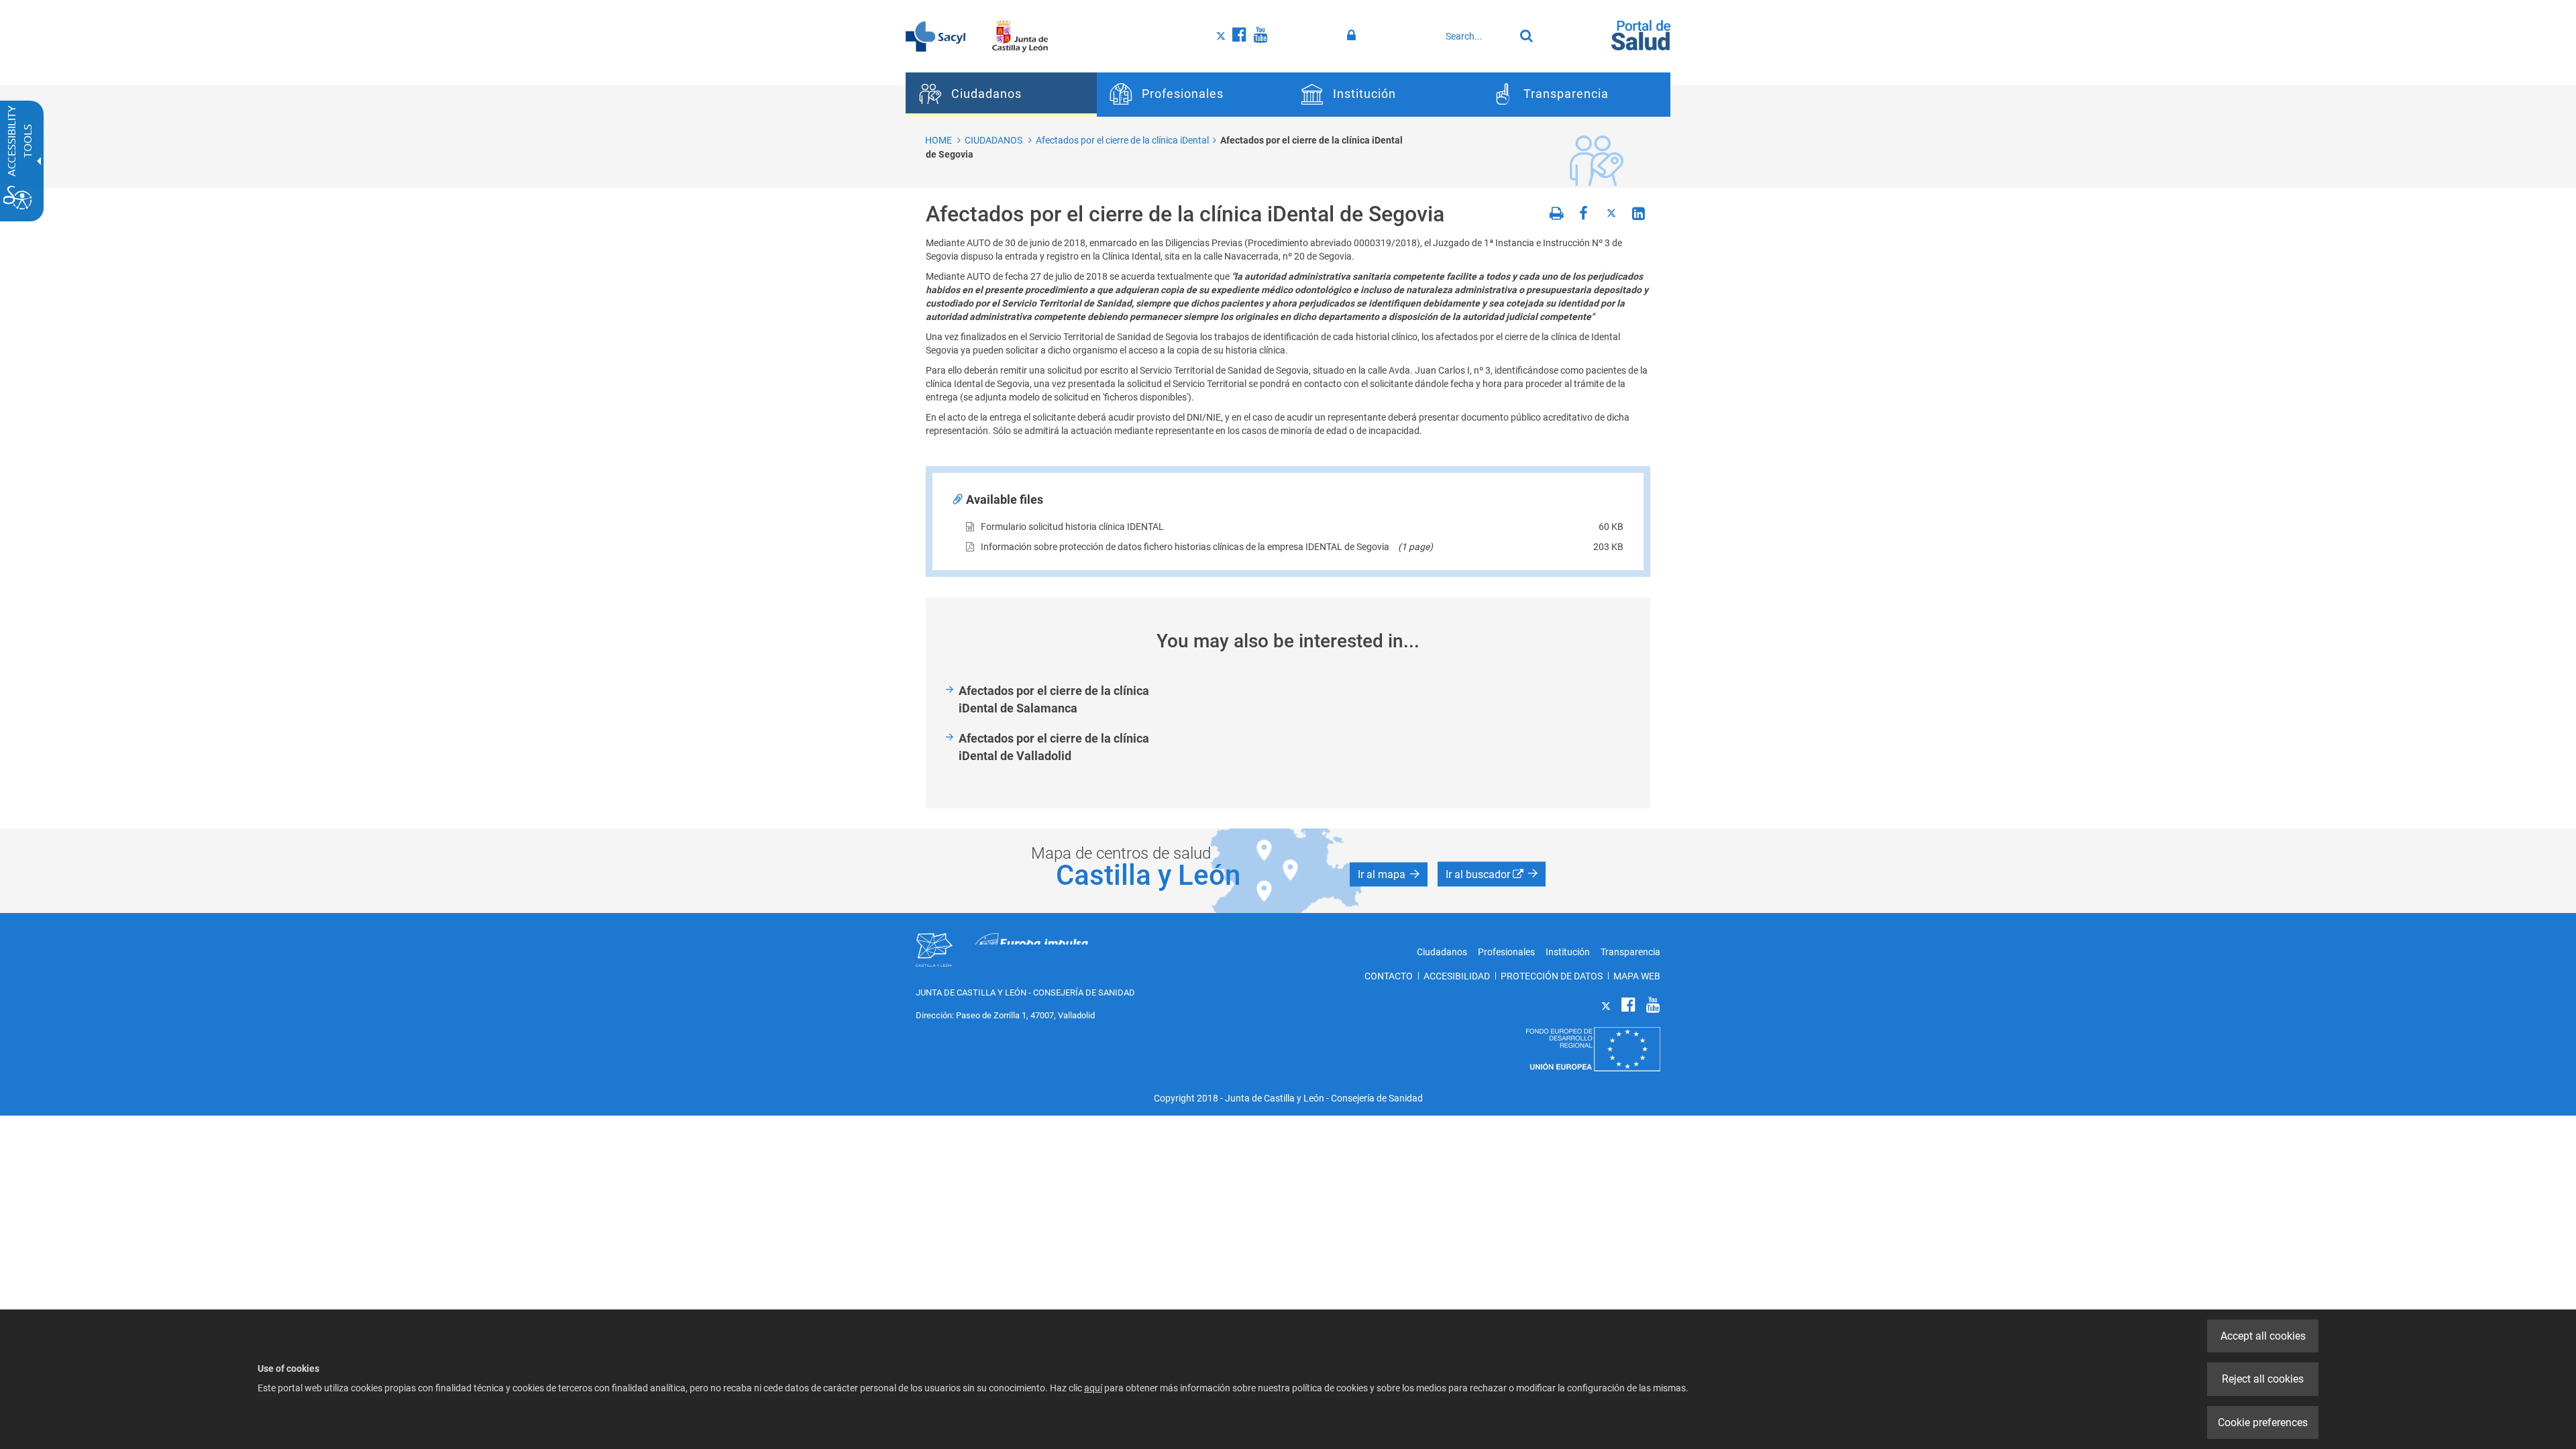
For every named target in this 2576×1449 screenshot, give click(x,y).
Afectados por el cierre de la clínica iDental (1122, 140)
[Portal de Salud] (1641, 34)
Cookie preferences (2263, 1423)
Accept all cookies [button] (2263, 1336)
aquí (1093, 1388)
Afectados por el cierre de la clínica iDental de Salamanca (1054, 699)
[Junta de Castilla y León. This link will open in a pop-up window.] (1020, 36)
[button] (1389, 874)
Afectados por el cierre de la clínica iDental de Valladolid (1054, 747)
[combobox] (1477, 36)
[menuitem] (1001, 95)
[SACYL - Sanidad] (935, 36)
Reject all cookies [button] (2263, 1379)
